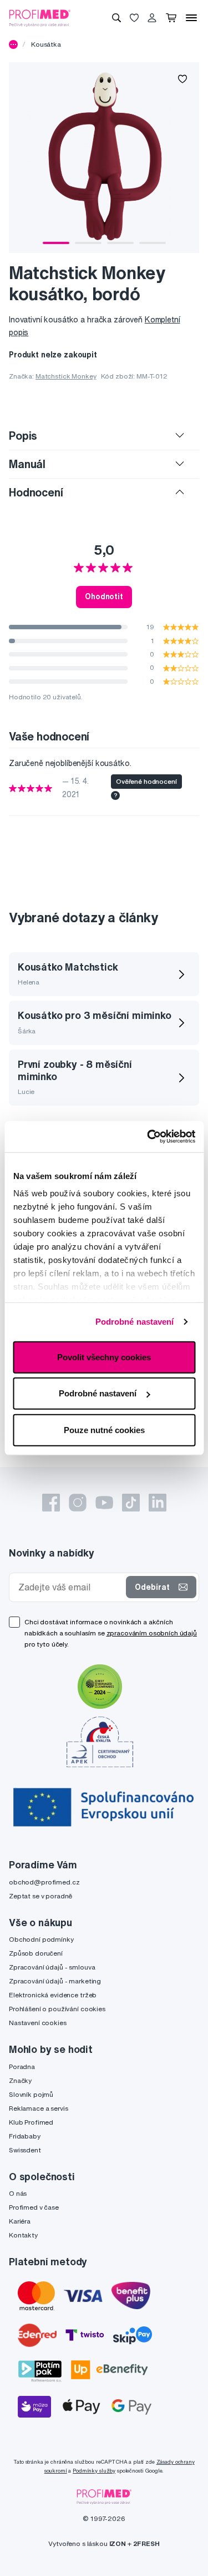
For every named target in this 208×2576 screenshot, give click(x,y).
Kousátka (46, 44)
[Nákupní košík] (171, 18)
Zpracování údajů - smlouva (52, 1967)
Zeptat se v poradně (40, 1896)
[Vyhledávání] (116, 18)
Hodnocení (36, 492)
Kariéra (20, 2221)
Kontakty (23, 2235)
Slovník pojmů (31, 2094)
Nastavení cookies (38, 2023)
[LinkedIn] (158, 1503)
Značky (20, 2080)
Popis (23, 436)
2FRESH (146, 2543)
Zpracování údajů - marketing (55, 1981)
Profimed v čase (34, 2207)
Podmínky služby (94, 2471)
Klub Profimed (31, 2122)
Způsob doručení (36, 1953)
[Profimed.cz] (40, 17)
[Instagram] (78, 1503)
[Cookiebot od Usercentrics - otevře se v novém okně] (148, 1137)
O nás (18, 2193)
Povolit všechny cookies (104, 1357)
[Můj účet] (152, 18)
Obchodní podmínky (41, 1939)
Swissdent (25, 2150)
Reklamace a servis (38, 2108)
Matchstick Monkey (66, 376)
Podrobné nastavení (135, 1322)
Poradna (22, 2067)
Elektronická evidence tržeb (53, 1995)
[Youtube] (104, 1503)
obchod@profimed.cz (44, 1882)
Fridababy (25, 2136)
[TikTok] (131, 1503)
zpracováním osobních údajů (152, 1633)
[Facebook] (51, 1503)
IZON (118, 2543)
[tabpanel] (104, 158)
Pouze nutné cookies (104, 1429)
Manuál (27, 464)
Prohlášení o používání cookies (57, 2009)
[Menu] (191, 18)
